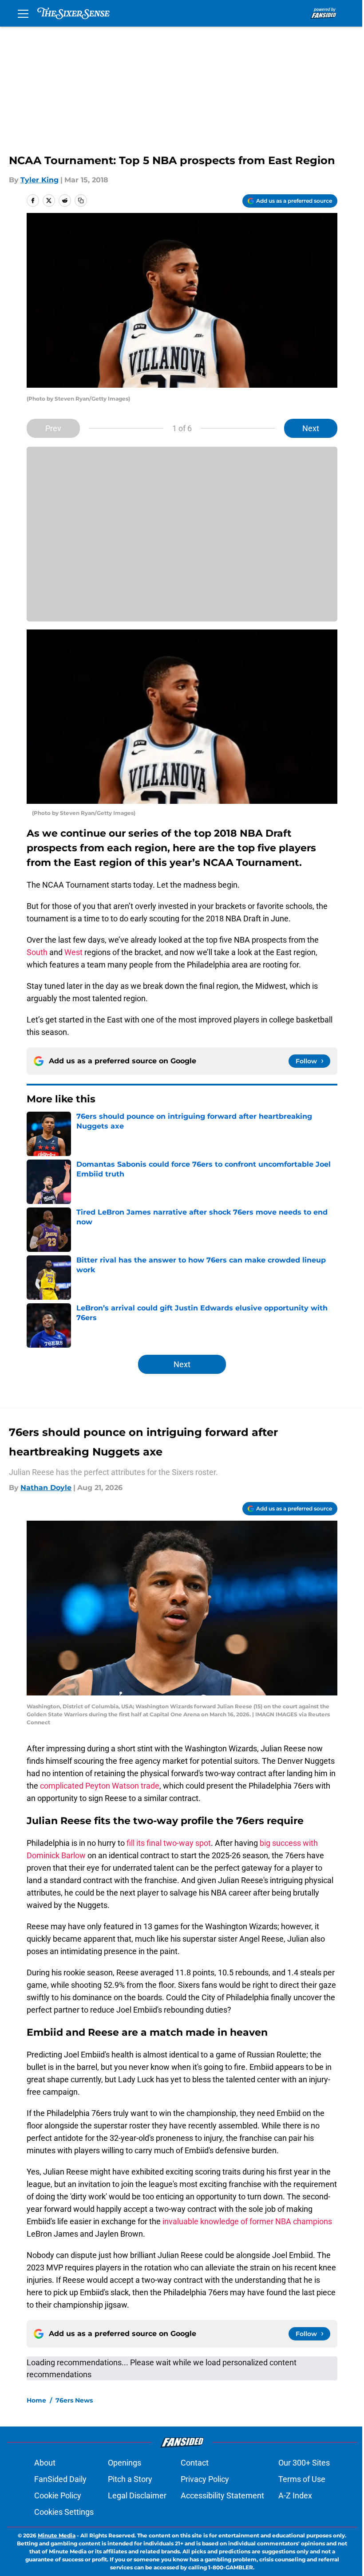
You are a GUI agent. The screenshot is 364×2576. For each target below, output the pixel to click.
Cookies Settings (64, 2512)
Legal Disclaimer (137, 2495)
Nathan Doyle (46, 1488)
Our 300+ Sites (304, 2463)
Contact (195, 2463)
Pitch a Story (130, 2479)
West (73, 952)
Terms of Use (302, 2479)
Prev (53, 428)
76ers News (74, 2400)
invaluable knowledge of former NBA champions (247, 2221)
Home (36, 2400)
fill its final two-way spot (168, 1843)
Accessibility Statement (222, 2495)
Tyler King (40, 180)
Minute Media (57, 2535)
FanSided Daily (60, 2479)
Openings (125, 2463)
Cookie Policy (58, 2495)
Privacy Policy (205, 2479)
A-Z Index (295, 2495)
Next (311, 428)
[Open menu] (23, 13)
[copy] (81, 201)
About (45, 2463)
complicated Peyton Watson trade (100, 1786)
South (37, 952)
